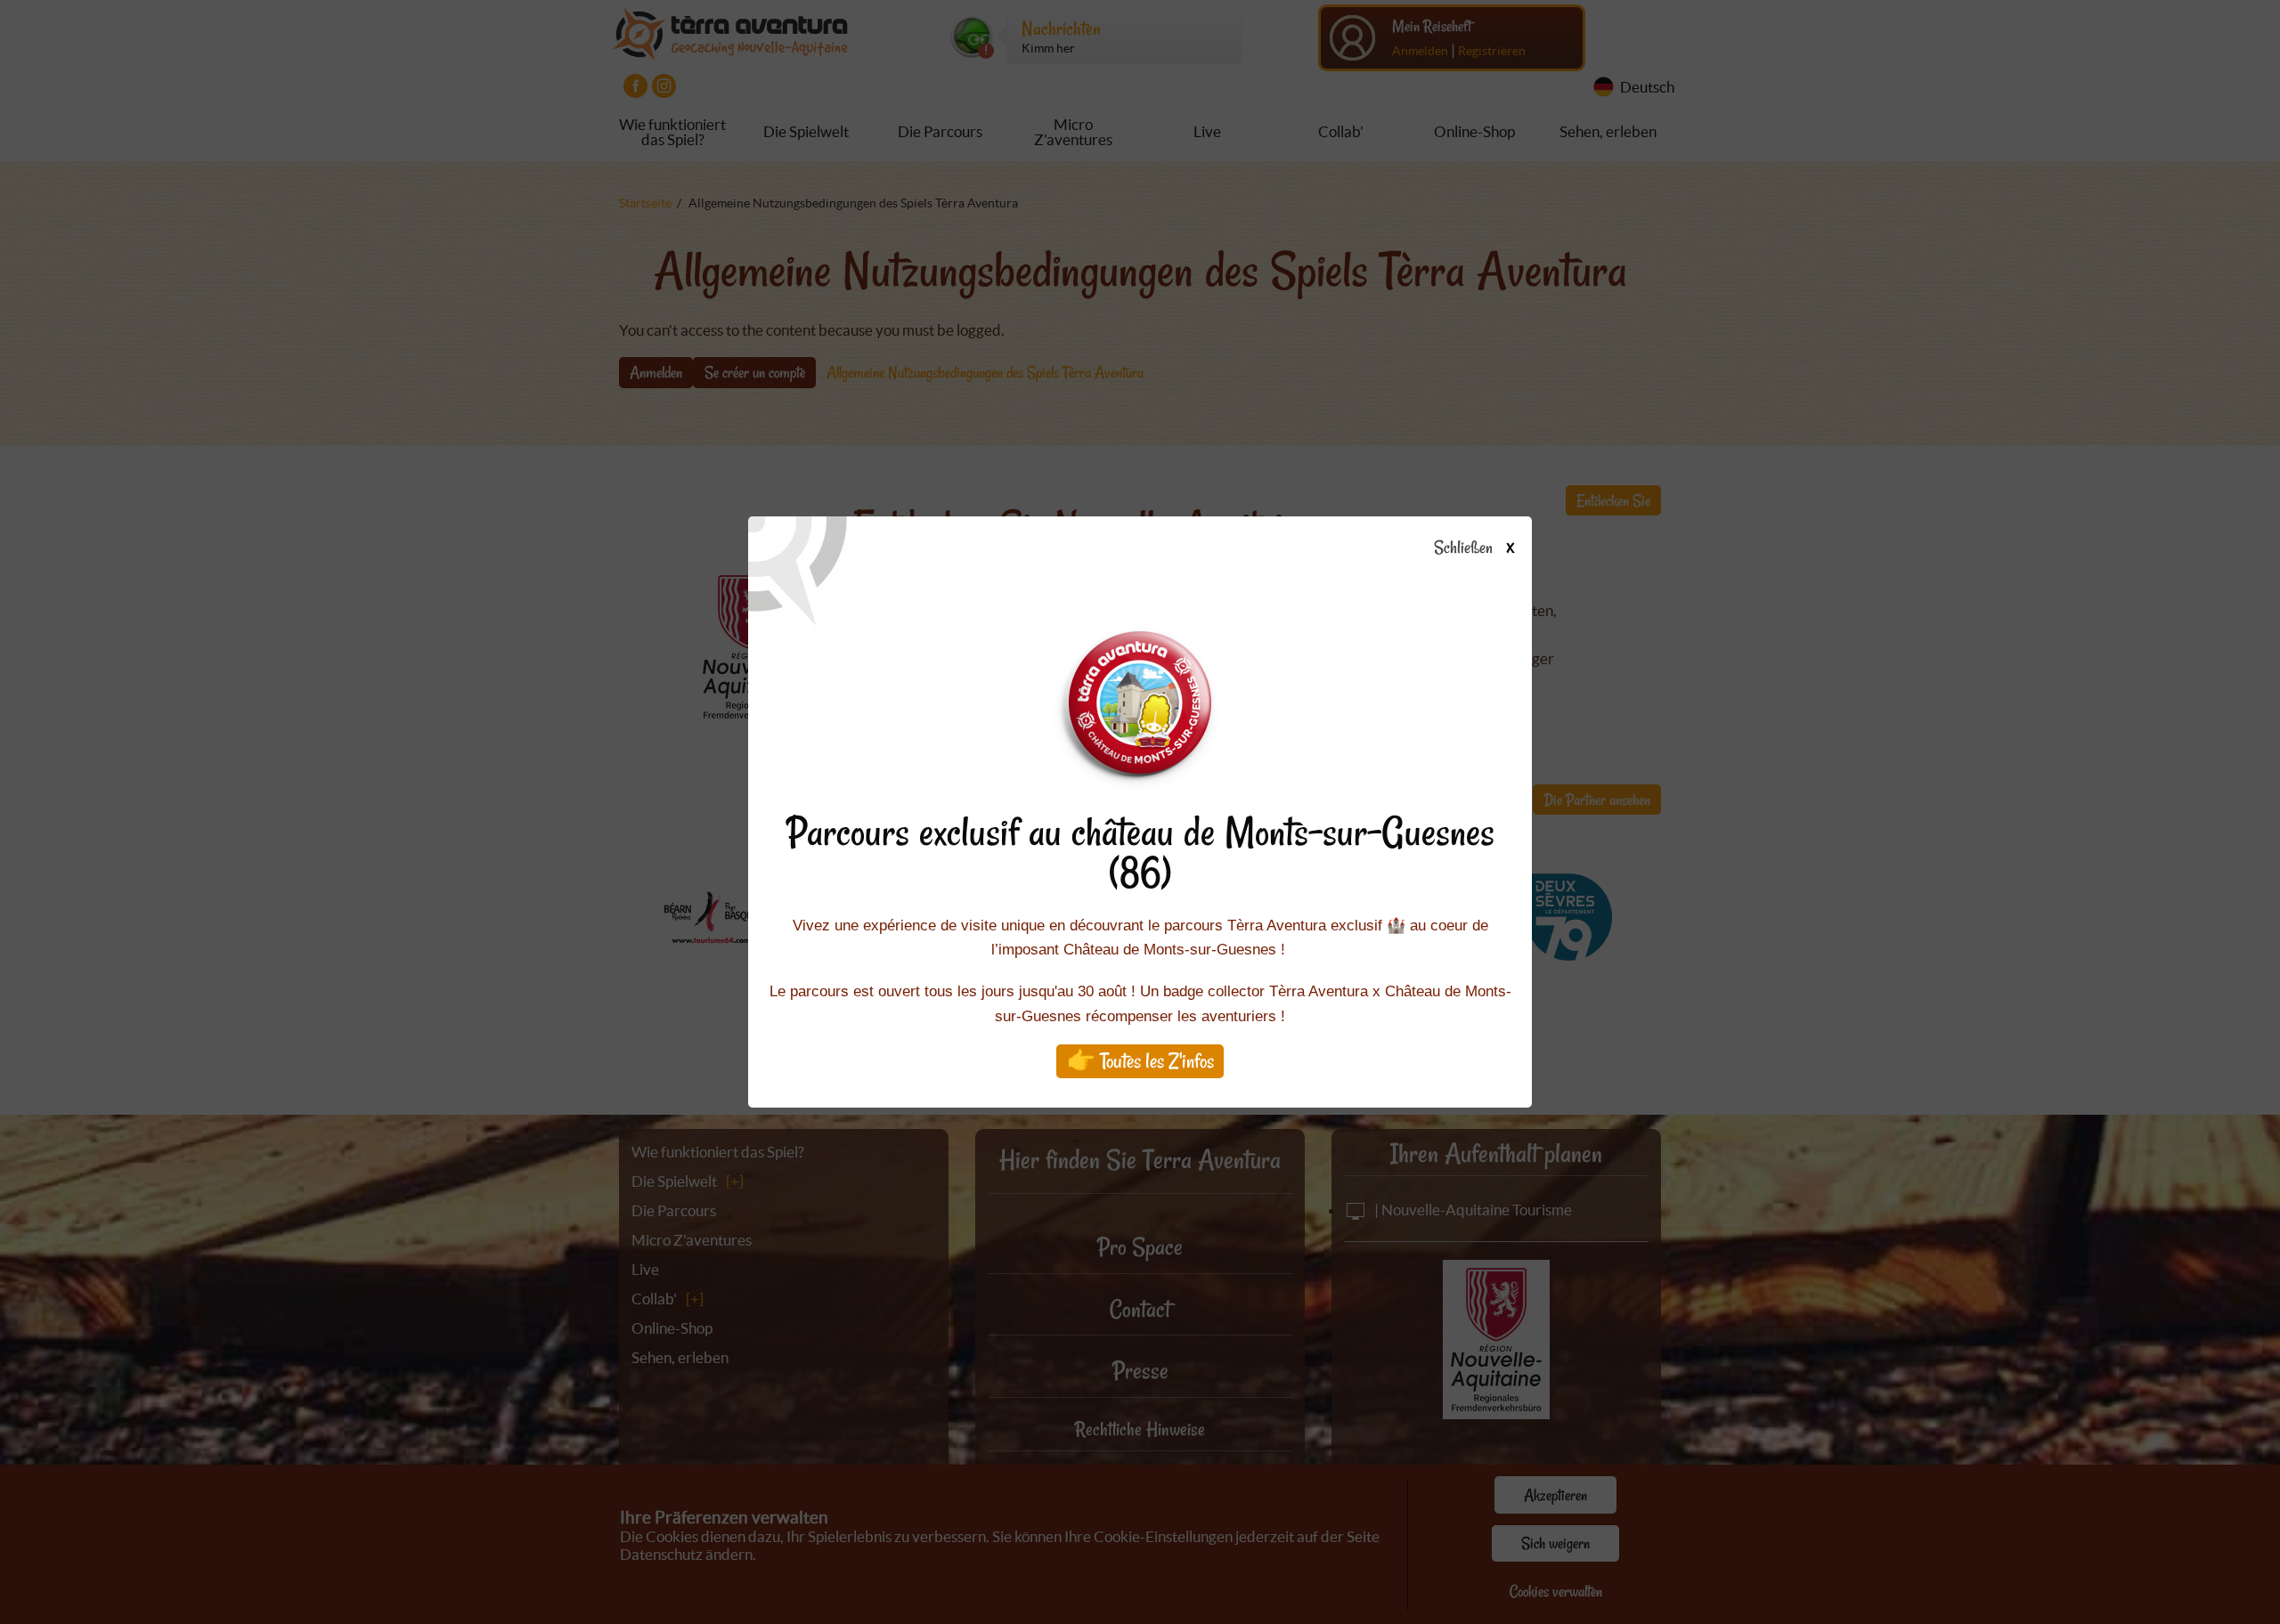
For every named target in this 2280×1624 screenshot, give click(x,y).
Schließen (1474, 548)
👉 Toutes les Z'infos (1140, 1061)
